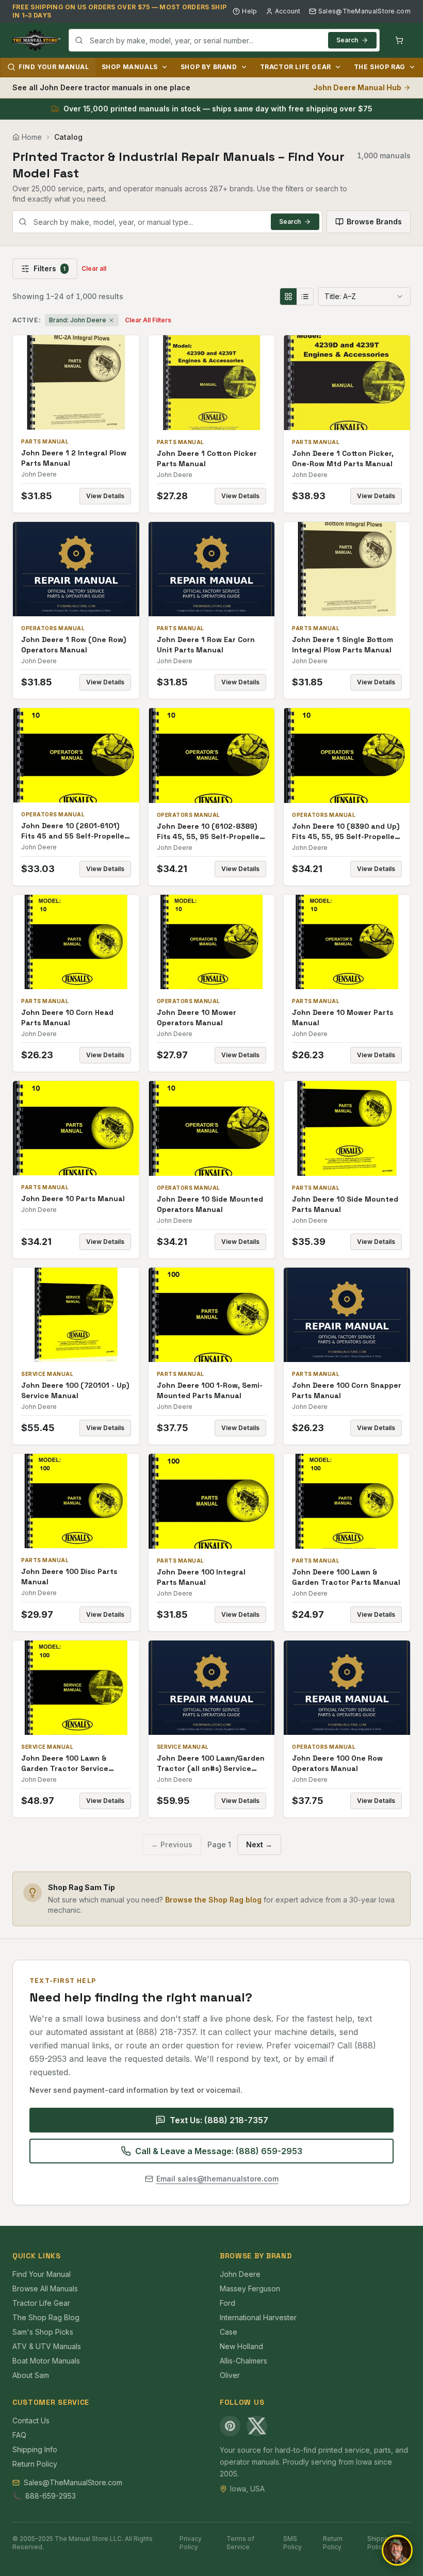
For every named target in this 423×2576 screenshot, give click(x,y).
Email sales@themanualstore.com (217, 2179)
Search (347, 40)
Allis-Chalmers (243, 2361)
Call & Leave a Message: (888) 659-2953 (219, 2151)
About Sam (31, 2375)
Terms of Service (240, 2543)
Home (32, 137)
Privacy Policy (191, 2543)
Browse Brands (374, 221)
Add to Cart (83, 382)
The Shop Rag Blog (46, 2317)
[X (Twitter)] (257, 2426)
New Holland (241, 2346)
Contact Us (31, 2421)
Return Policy (35, 2464)
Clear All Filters (148, 320)
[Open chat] (397, 2550)
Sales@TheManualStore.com (364, 11)
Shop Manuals (130, 67)
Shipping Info (35, 2449)
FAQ (19, 2435)
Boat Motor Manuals (46, 2361)
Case (229, 2332)
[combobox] (224, 40)
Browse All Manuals (45, 2288)
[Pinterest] (230, 2426)
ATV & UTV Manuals (47, 2346)
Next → (259, 1844)
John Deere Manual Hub (357, 87)
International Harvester (258, 2317)
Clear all (94, 268)
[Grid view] (288, 297)
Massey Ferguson (250, 2288)
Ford (227, 2303)
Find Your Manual (54, 67)
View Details (105, 496)
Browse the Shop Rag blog (213, 1900)
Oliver (230, 2375)
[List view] (305, 297)
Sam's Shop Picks (43, 2332)
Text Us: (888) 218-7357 (219, 2120)
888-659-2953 (51, 2496)
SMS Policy (292, 2543)
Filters (50, 268)
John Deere (240, 2274)
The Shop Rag (380, 67)
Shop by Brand (209, 67)
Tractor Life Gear (296, 67)
